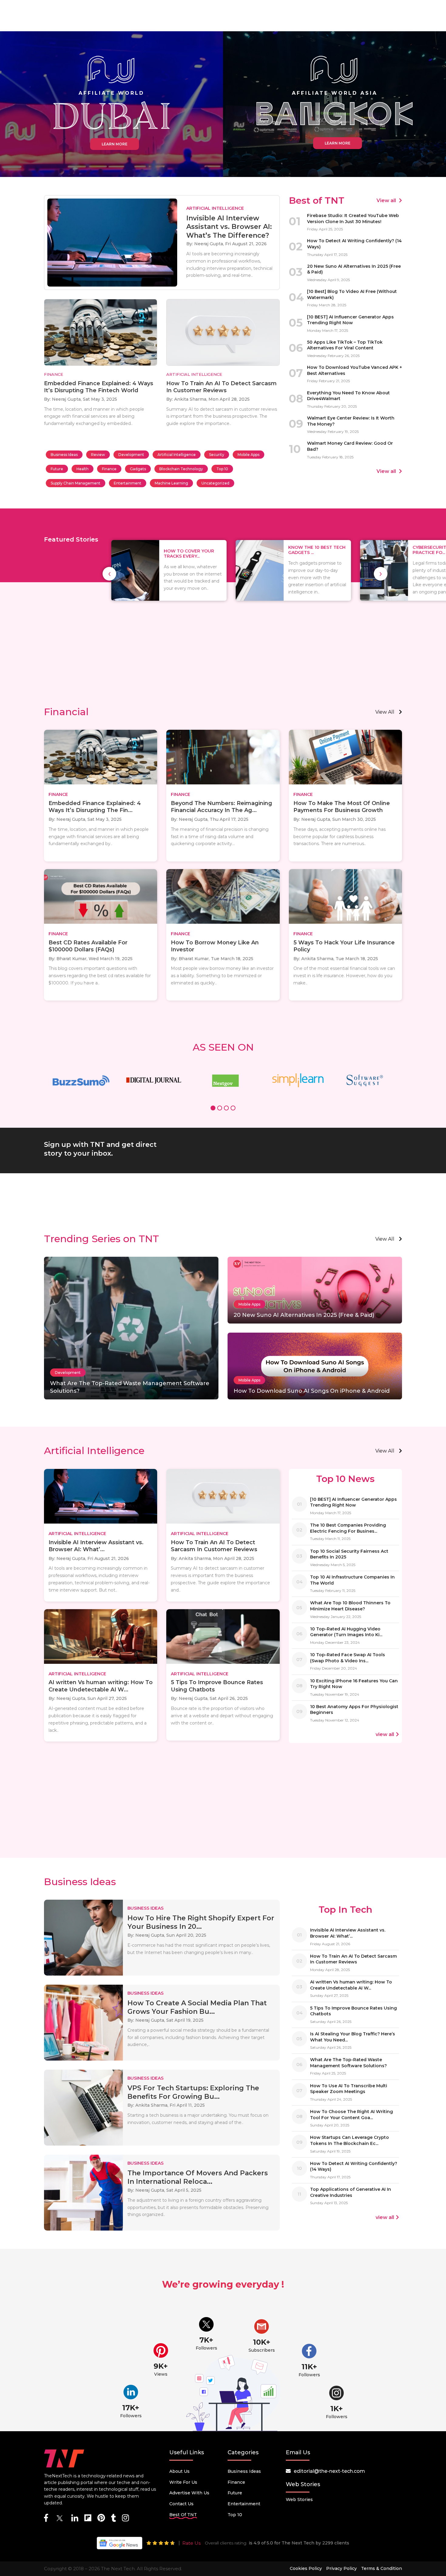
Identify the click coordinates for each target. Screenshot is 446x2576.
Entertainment (128, 483)
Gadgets (138, 469)
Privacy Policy (341, 2568)
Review (98, 455)
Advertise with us (189, 2493)
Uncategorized (215, 483)
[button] (213, 1109)
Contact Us (181, 2504)
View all (387, 201)
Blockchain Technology (181, 469)
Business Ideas (64, 455)
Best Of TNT (183, 2515)
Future (57, 469)
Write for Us (183, 2482)
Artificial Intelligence (177, 455)
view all (385, 712)
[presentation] (109, 574)
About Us (179, 2471)
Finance (109, 469)
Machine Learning (171, 483)
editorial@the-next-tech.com (329, 2471)
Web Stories (299, 2500)
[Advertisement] (223, 654)
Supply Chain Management (76, 483)
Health (83, 469)
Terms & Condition (382, 2568)
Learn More (115, 144)
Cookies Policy (306, 2568)
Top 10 (222, 469)
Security (217, 455)
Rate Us (191, 2543)
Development (131, 455)
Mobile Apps (248, 455)
